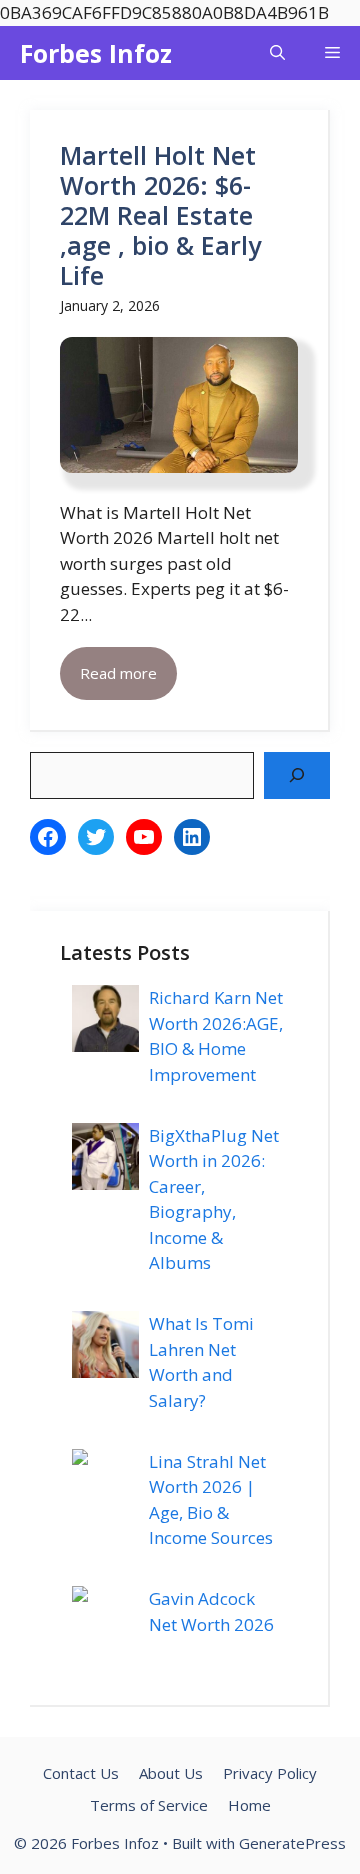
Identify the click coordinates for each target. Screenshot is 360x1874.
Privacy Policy (270, 1773)
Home (249, 1805)
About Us (171, 1773)
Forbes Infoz (96, 53)
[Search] (297, 776)
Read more (118, 673)
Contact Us (81, 1773)
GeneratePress (292, 1843)
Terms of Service (149, 1805)
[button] (277, 53)
